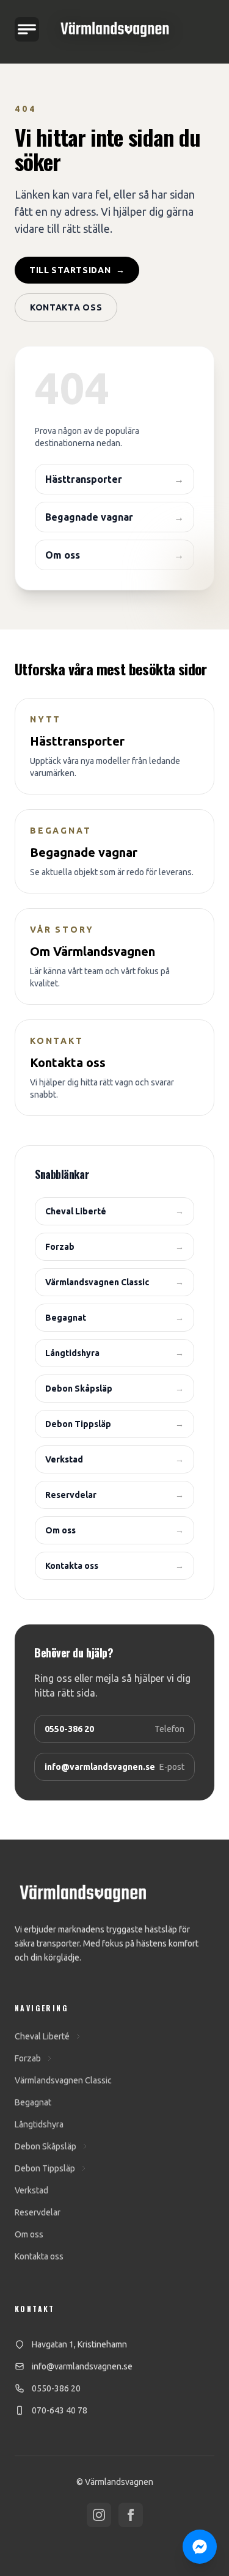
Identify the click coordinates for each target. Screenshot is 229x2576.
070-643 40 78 (60, 2410)
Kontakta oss (66, 307)
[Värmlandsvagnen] (115, 29)
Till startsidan (77, 270)
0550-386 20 (56, 2388)
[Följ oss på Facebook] (131, 2515)
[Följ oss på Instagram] (99, 2515)
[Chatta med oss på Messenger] (200, 2547)
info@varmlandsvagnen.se (82, 2366)
